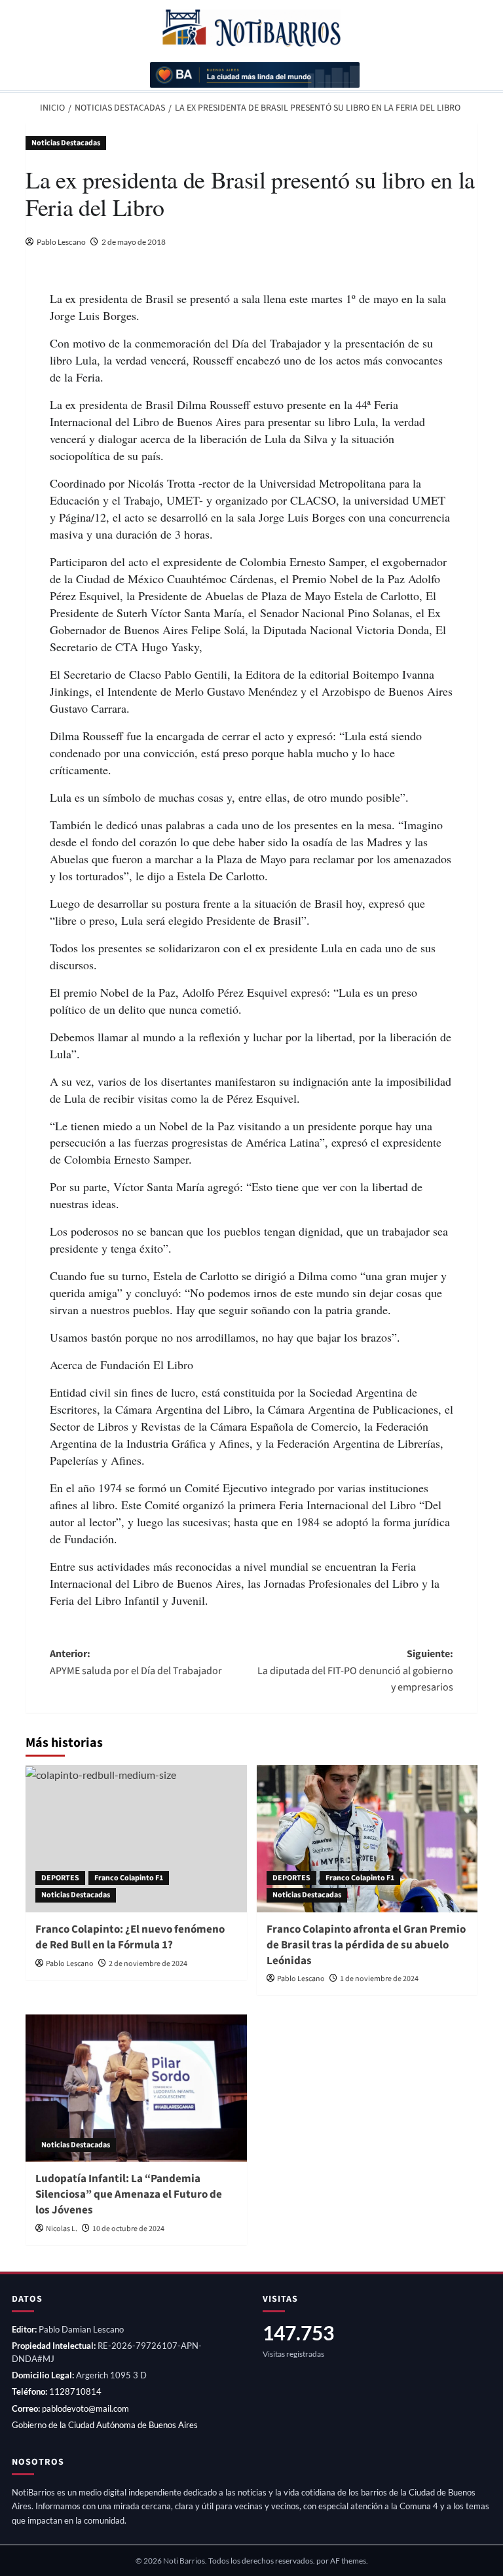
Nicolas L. (62, 2229)
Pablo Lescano (61, 242)
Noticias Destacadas (66, 143)
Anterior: (136, 1662)
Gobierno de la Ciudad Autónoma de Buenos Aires (105, 2425)
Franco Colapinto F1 (129, 1878)
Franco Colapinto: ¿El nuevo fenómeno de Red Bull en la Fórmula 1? (130, 1937)
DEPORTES (60, 1878)
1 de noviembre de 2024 (379, 1979)
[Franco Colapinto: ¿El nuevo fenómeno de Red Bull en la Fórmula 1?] (136, 1839)
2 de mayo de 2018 (134, 242)
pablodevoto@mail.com (85, 2408)
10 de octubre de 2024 (128, 2229)
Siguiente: (355, 1671)
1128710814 (75, 2391)
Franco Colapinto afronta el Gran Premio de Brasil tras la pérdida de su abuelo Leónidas (366, 1945)
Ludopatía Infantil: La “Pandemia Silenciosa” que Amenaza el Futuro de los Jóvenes (129, 2194)
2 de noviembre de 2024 (148, 1964)
